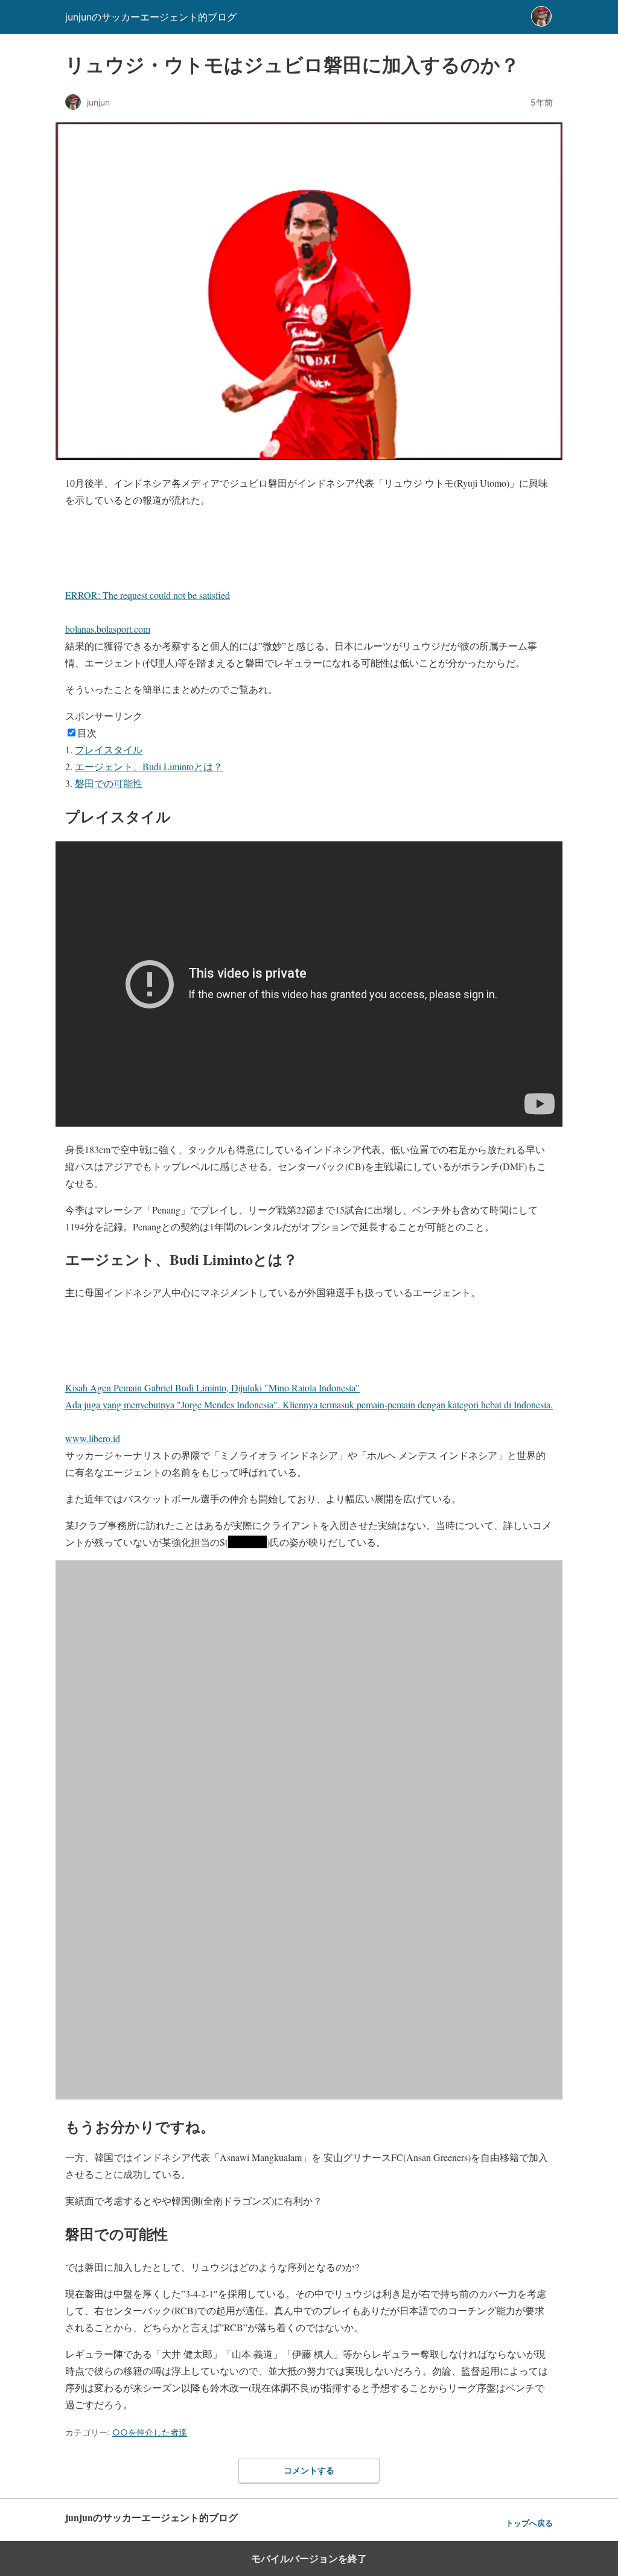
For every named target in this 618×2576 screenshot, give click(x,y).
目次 (87, 733)
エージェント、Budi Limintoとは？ (149, 766)
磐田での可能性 (109, 783)
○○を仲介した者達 (150, 2432)
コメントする (309, 2470)
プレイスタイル (109, 749)
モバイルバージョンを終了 (309, 2559)
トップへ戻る (529, 2523)
